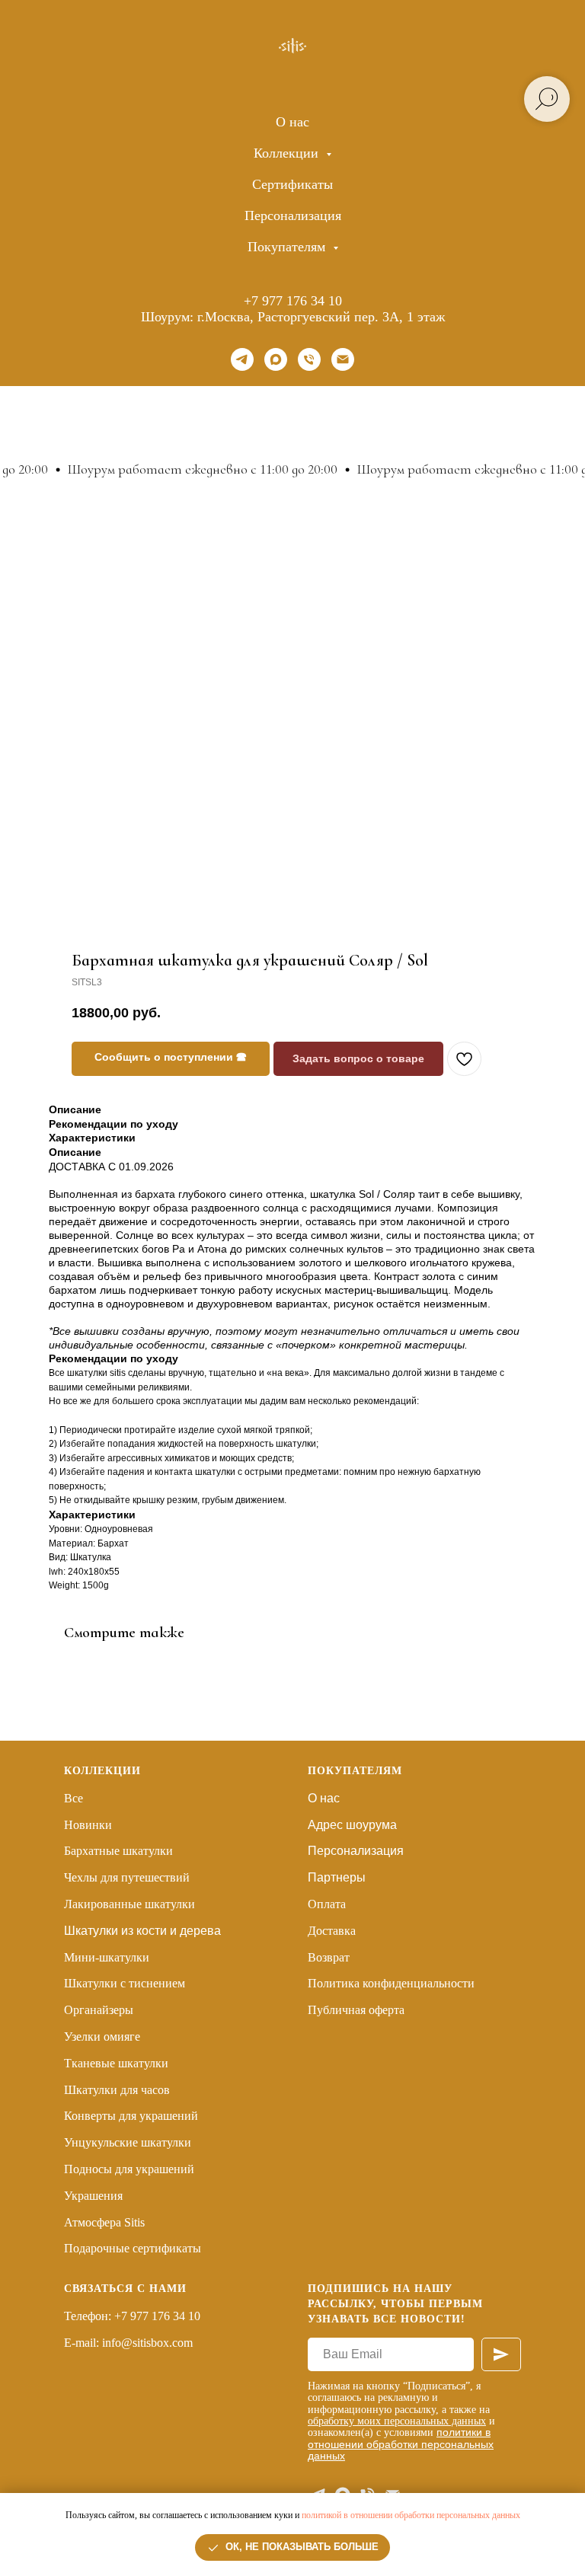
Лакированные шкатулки (129, 1904)
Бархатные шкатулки (118, 1851)
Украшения (93, 2196)
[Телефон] (309, 359)
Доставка (332, 1931)
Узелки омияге (102, 2037)
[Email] (343, 359)
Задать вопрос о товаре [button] (358, 1058)
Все (74, 1798)
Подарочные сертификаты (133, 2248)
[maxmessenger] (276, 359)
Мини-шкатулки (107, 1957)
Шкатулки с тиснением (125, 1983)
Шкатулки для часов (117, 2090)
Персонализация (293, 215)
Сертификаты (292, 184)
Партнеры (337, 1877)
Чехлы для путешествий (127, 1877)
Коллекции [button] (288, 153)
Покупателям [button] (288, 247)
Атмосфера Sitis (104, 2222)
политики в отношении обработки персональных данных (401, 2444)
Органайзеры (99, 2010)
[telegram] (242, 359)
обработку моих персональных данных (397, 2421)
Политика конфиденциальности (391, 1983)
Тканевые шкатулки (116, 2063)
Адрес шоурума (352, 1825)
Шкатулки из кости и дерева (142, 1931)
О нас (292, 122)
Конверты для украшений (131, 2116)
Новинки (88, 1825)
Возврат (329, 1957)
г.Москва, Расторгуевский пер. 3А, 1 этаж (321, 317)
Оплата (327, 1904)
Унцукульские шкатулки (128, 2142)
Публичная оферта (356, 2010)
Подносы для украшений (129, 2169)
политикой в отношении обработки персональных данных (411, 2515)
